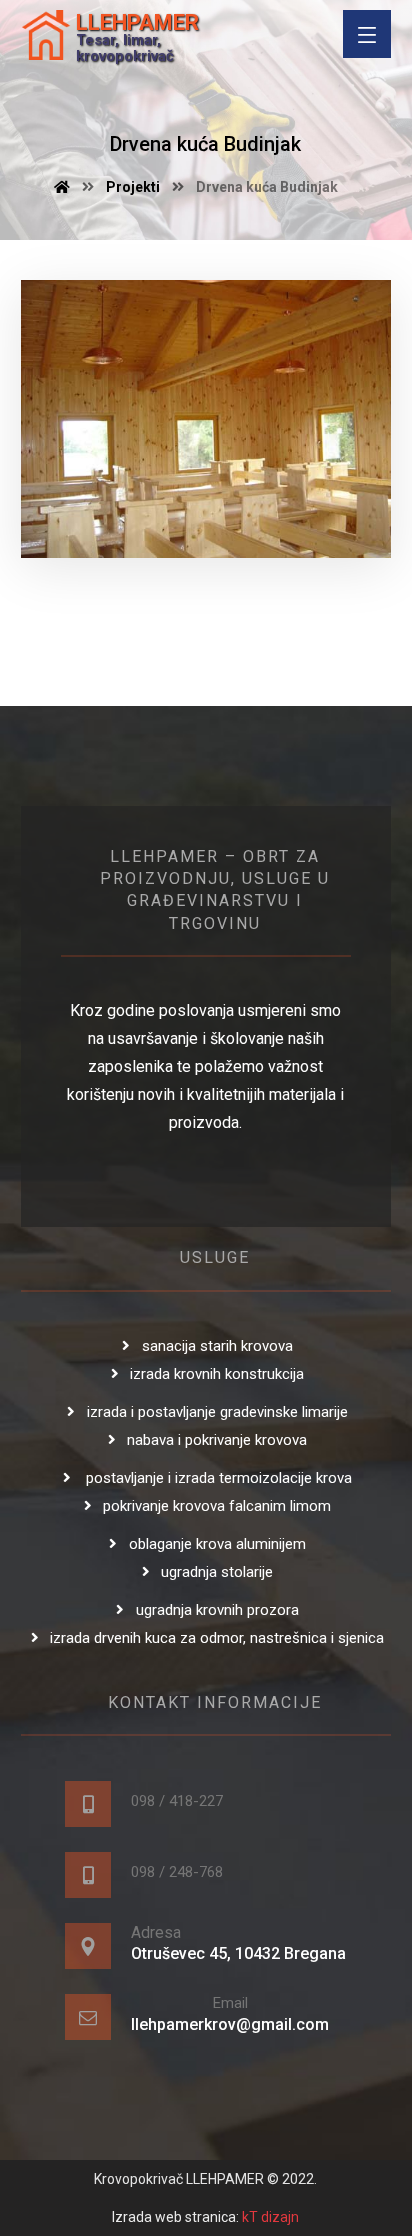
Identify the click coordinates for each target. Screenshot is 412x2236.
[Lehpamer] (46, 35)
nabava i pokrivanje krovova (217, 1440)
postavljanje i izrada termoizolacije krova (217, 1478)
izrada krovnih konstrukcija (217, 1374)
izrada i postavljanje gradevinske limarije (217, 1412)
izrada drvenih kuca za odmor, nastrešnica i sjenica (217, 1638)
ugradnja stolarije (217, 1572)
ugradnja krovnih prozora (217, 1610)
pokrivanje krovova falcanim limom (217, 1506)
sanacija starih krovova (217, 1346)
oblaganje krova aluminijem (217, 1544)
